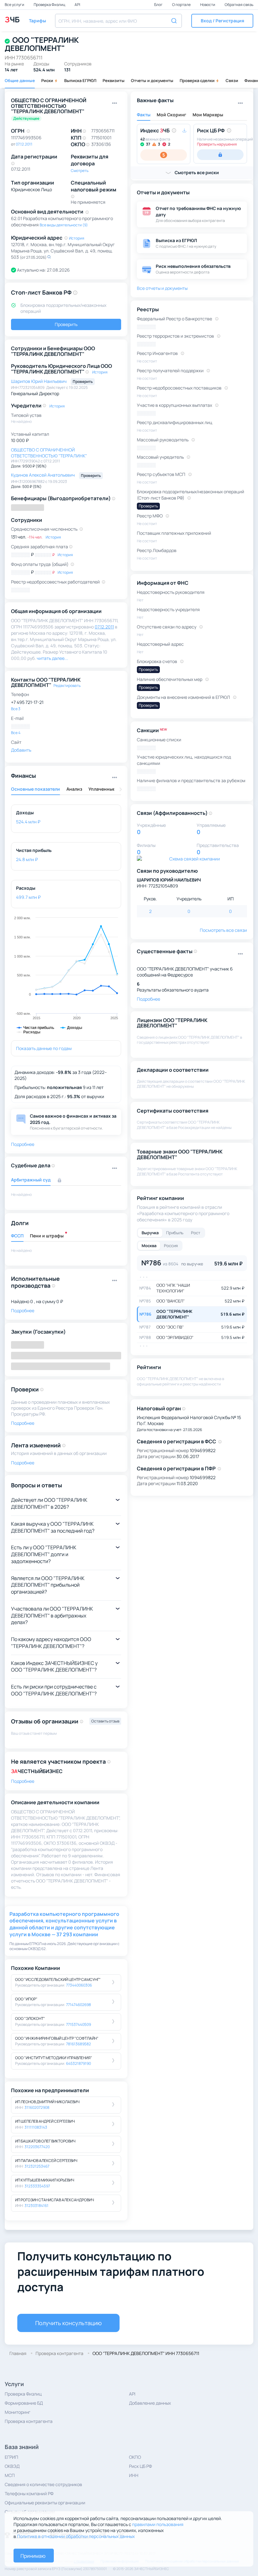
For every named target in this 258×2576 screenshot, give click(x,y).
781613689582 (79, 2044)
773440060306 (79, 1985)
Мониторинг (18, 2412)
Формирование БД (24, 2403)
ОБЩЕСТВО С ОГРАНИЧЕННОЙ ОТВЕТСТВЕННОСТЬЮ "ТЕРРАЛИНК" (49, 453)
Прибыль (175, 1233)
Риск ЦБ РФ (140, 2466)
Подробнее (23, 1781)
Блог (159, 5)
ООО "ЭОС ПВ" (170, 1327)
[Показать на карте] (49, 257)
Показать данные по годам (44, 1048)
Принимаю (33, 2556)
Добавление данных (150, 2403)
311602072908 (37, 2107)
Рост (196, 1233)
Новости (208, 5)
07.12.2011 (24, 144)
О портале (182, 5)
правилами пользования (158, 2524)
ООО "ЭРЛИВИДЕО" (175, 1337)
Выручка (150, 1233)
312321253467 (37, 2166)
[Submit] (175, 20)
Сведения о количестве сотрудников (43, 2484)
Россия (171, 1246)
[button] (222, 21)
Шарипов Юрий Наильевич (39, 381)
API (77, 5)
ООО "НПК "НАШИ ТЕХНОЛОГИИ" (173, 1288)
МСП (10, 2475)
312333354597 (37, 2186)
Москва (149, 1246)
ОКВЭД (12, 2466)
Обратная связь (239, 5)
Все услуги (15, 5)
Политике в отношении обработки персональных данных (76, 2536)
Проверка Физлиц (50, 5)
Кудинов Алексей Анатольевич (43, 475)
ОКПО (135, 2457)
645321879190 (79, 2063)
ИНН (134, 2475)
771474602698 (79, 2005)
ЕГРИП (11, 2457)
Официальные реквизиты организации (45, 2503)
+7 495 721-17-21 (27, 702)
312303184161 (36, 2206)
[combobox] (118, 21)
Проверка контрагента (29, 2421)
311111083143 (36, 2127)
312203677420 (37, 2147)
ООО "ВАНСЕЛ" (171, 1301)
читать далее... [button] (53, 658)
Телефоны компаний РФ (29, 2493)
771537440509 (79, 2024)
